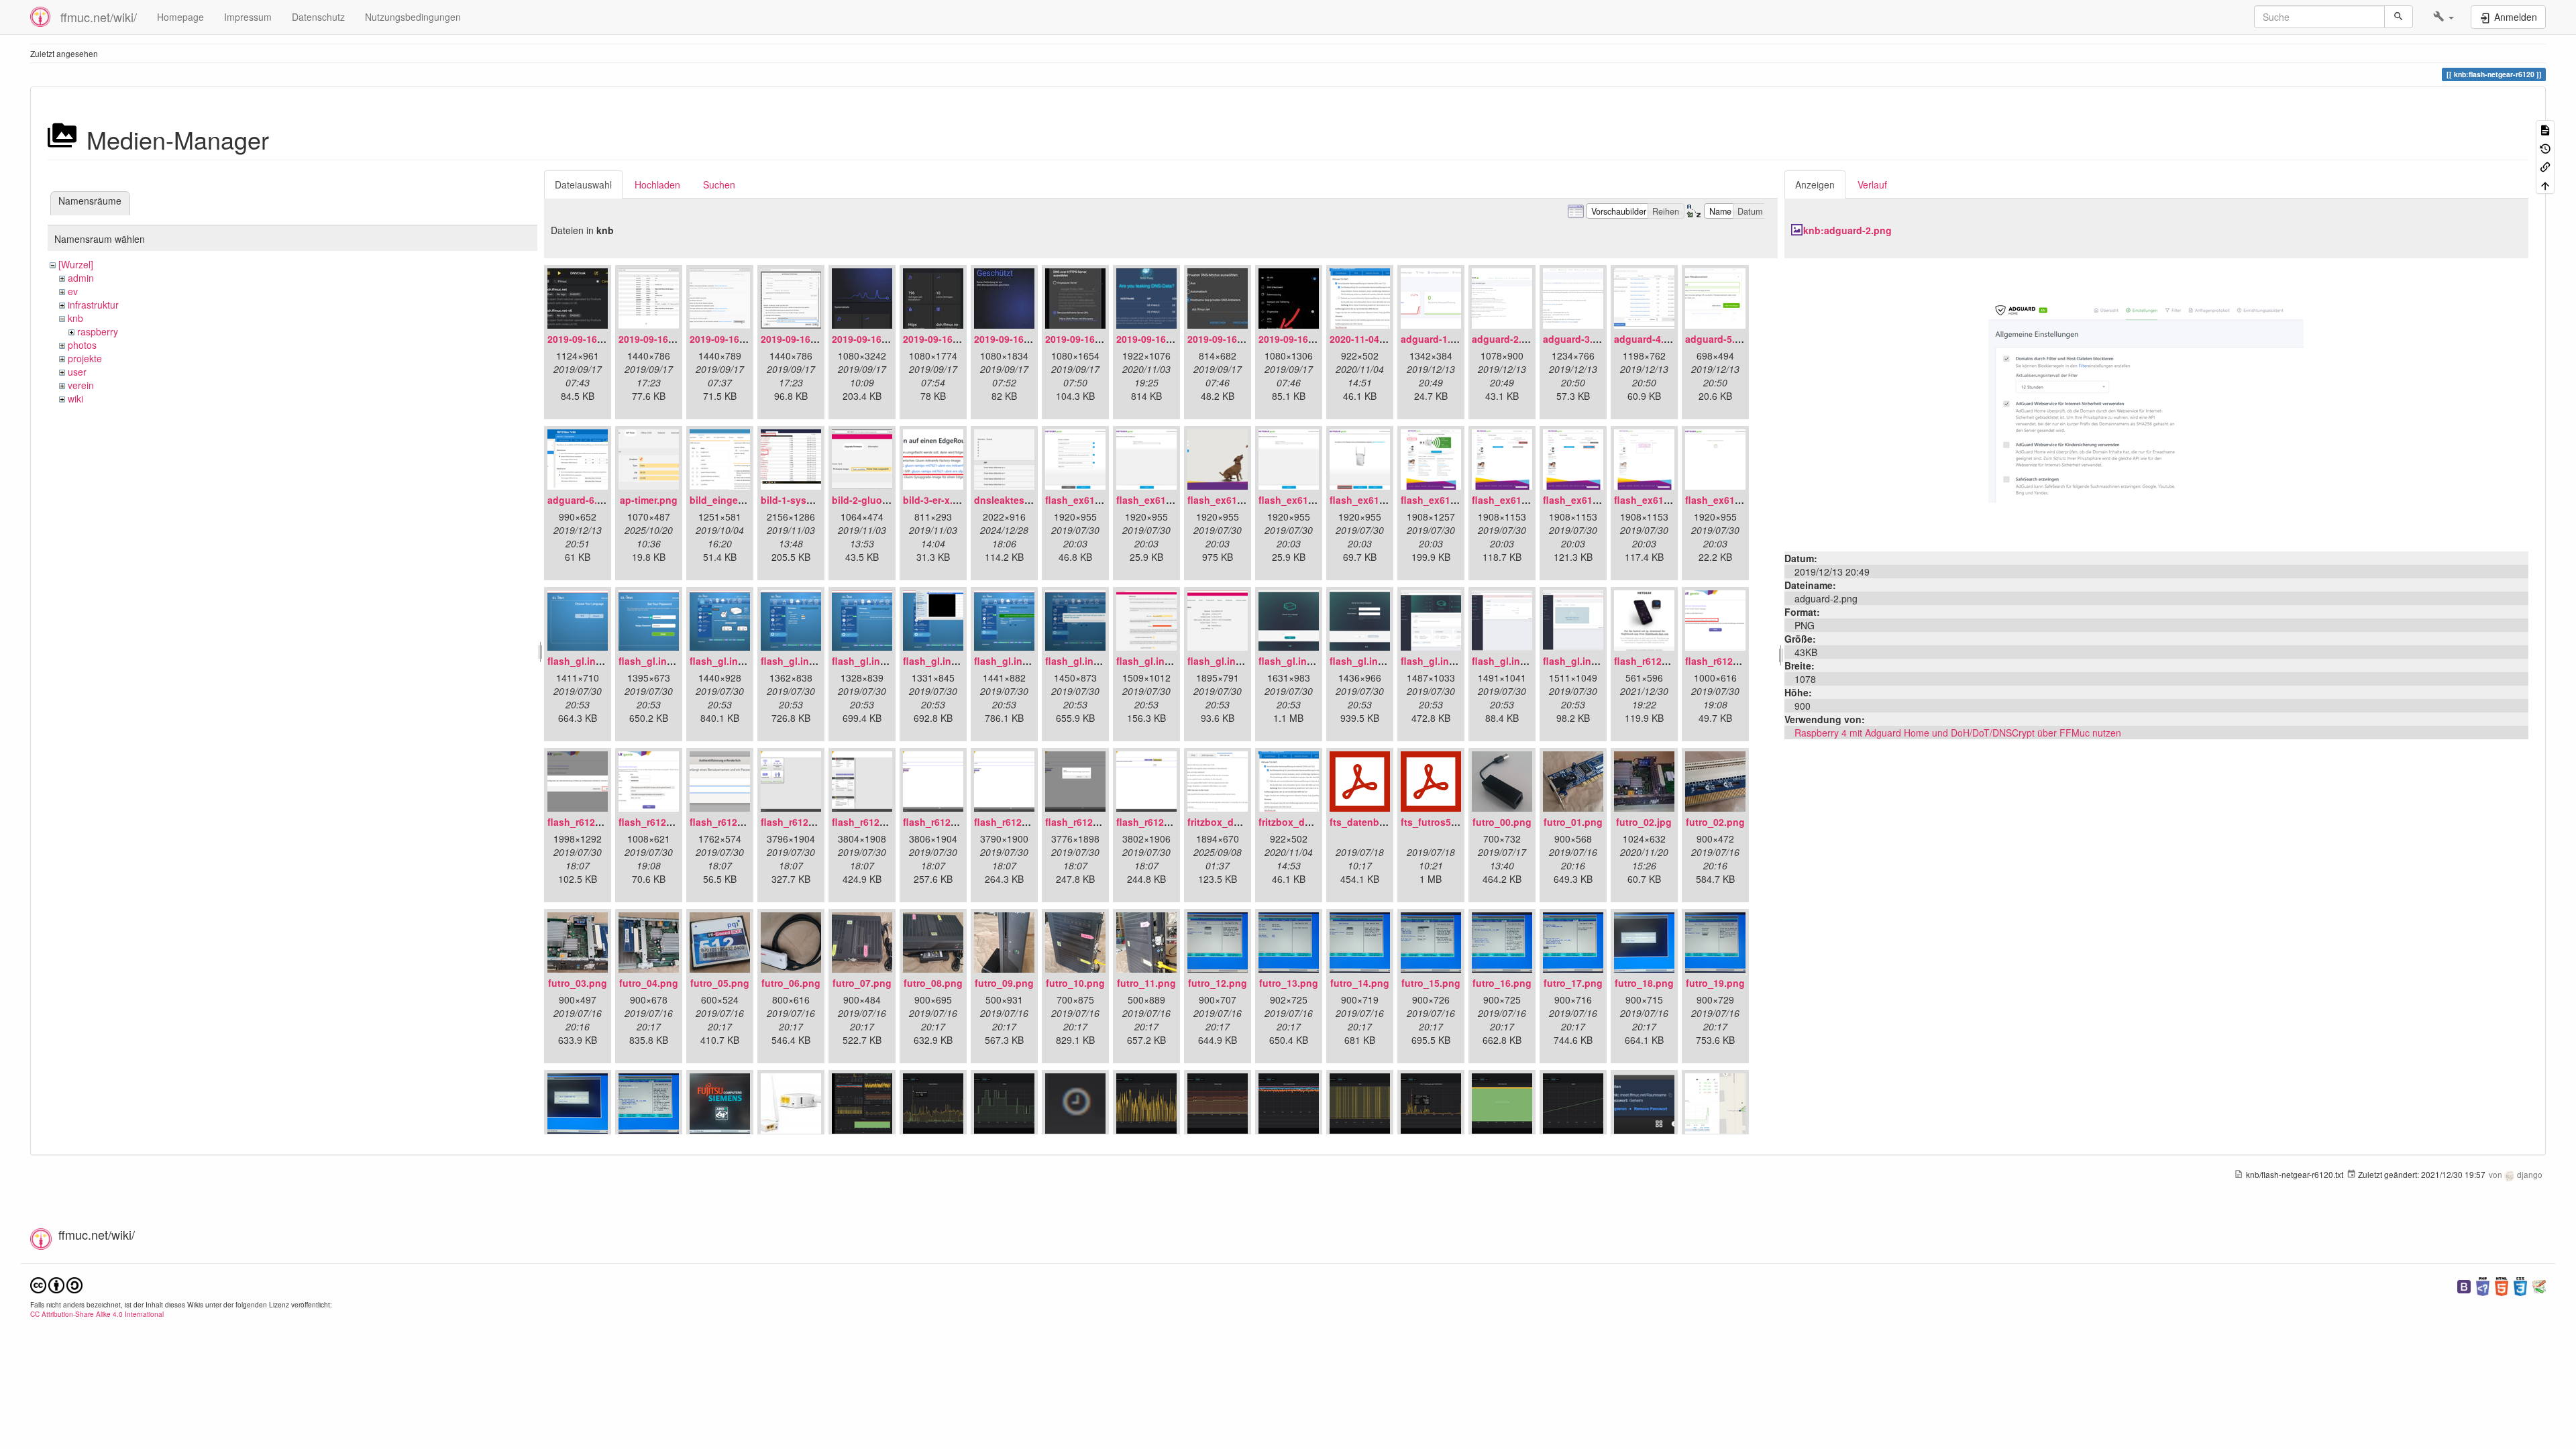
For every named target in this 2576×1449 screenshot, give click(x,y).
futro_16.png (1502, 983)
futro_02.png (1715, 822)
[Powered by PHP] (2483, 1285)
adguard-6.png (581, 500)
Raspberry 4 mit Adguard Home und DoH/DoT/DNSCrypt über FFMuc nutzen (1958, 733)
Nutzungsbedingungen (413, 17)
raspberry (98, 331)
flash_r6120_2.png (590, 822)
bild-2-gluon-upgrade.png (891, 500)
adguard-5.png (1719, 339)
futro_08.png (933, 983)
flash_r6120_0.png (1656, 661)
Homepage (180, 17)
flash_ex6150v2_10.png (1739, 500)
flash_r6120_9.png (1087, 822)
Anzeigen (1815, 184)
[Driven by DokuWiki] (2539, 1285)
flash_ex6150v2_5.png (1381, 500)
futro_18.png (1644, 983)
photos (82, 345)
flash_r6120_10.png (1161, 822)
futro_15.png (1431, 983)
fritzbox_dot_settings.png (1318, 822)
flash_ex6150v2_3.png (1239, 500)
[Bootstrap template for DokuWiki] (2464, 1285)
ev (73, 291)
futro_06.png (791, 983)
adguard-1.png (1435, 339)
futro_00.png (1502, 822)
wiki (75, 398)
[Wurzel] (76, 264)
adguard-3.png (1577, 339)
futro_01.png (1573, 822)
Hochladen (657, 184)
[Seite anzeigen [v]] (2545, 129)
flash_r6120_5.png (803, 822)
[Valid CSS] (2520, 1285)
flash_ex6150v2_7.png (1523, 500)
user (77, 372)
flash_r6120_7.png (945, 822)
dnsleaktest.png (1011, 500)
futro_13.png (1289, 983)
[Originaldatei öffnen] (2156, 403)
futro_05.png (720, 983)
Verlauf (1872, 184)
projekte (85, 358)
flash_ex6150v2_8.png (1594, 500)
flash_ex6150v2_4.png (1310, 500)
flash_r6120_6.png (874, 822)
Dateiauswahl (583, 184)
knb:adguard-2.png (1847, 230)
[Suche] (2399, 17)
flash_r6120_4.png (732, 822)
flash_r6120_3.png (661, 822)
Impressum (248, 17)
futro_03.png (578, 983)
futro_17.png (1573, 983)
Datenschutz (318, 17)
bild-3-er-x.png (937, 500)
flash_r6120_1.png (1727, 661)
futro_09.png (1004, 983)
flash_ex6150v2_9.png (1665, 500)
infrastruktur (93, 305)
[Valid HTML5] (2502, 1285)
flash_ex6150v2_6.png (1452, 500)
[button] (2444, 17)
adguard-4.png (1648, 339)
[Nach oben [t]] (2545, 184)
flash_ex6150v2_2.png (1168, 500)
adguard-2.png (1506, 339)
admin (81, 278)
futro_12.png (1218, 983)
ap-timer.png (649, 500)
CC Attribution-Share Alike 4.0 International (97, 1314)
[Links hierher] (2545, 166)
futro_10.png (1075, 983)
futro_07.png (862, 983)
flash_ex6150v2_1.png (1096, 500)
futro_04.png (649, 983)
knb (75, 318)
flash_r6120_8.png (1016, 822)
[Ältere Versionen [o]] (2545, 147)
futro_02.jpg (1644, 822)
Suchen (719, 184)
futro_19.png (1715, 983)
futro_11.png (1146, 983)
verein (81, 385)
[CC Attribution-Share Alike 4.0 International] (56, 1284)
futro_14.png (1360, 983)
